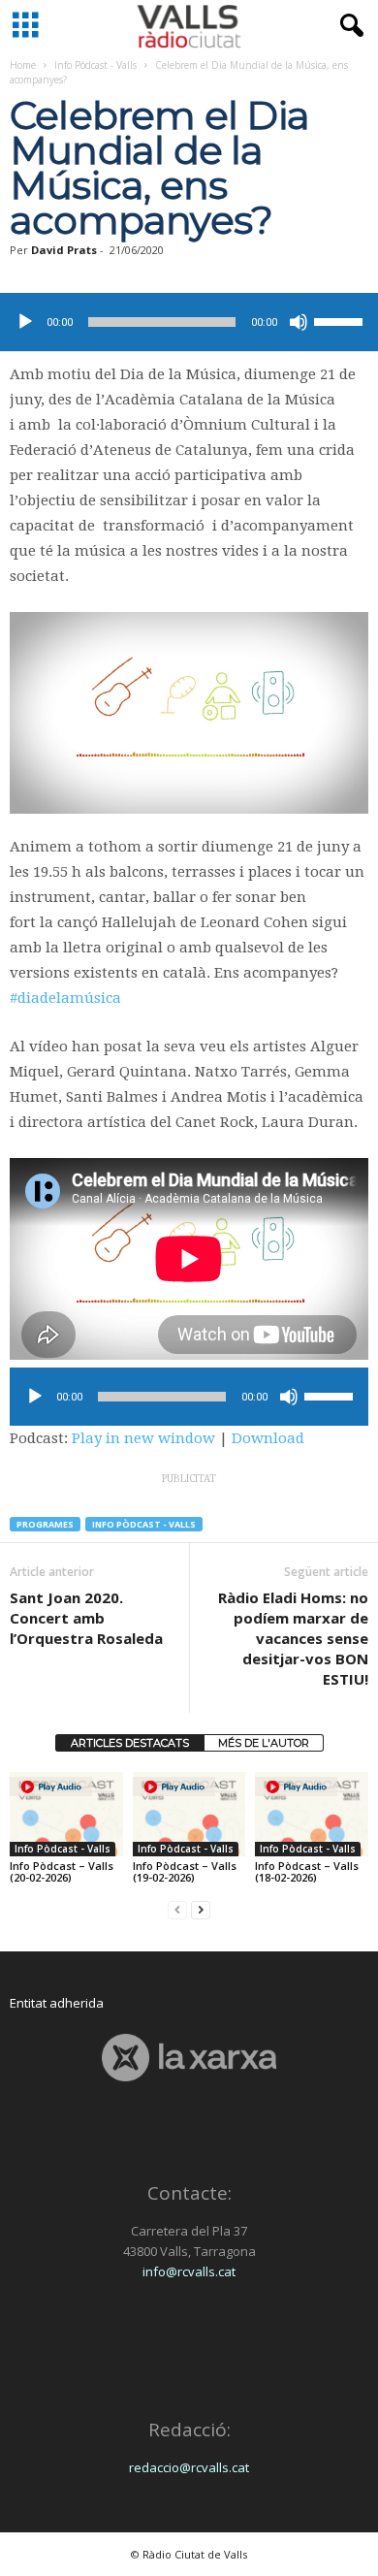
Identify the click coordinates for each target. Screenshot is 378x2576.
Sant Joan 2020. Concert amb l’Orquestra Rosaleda (86, 1618)
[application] (189, 322)
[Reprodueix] (25, 322)
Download (268, 1438)
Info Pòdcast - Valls (95, 65)
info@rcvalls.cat (189, 2271)
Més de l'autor (264, 1743)
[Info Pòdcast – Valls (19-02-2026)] (189, 1814)
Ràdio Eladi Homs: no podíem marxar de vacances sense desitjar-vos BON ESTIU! (293, 1638)
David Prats (64, 250)
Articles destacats (130, 1743)
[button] (348, 26)
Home (23, 65)
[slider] (341, 320)
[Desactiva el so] (299, 322)
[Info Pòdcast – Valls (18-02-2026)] (312, 1814)
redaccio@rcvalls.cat (189, 2467)
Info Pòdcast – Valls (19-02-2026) (185, 1871)
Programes (45, 1524)
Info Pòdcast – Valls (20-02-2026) (62, 1871)
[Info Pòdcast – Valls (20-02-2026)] (66, 1814)
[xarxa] (189, 2058)
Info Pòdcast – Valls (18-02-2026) (307, 1871)
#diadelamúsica (65, 998)
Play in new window (143, 1438)
